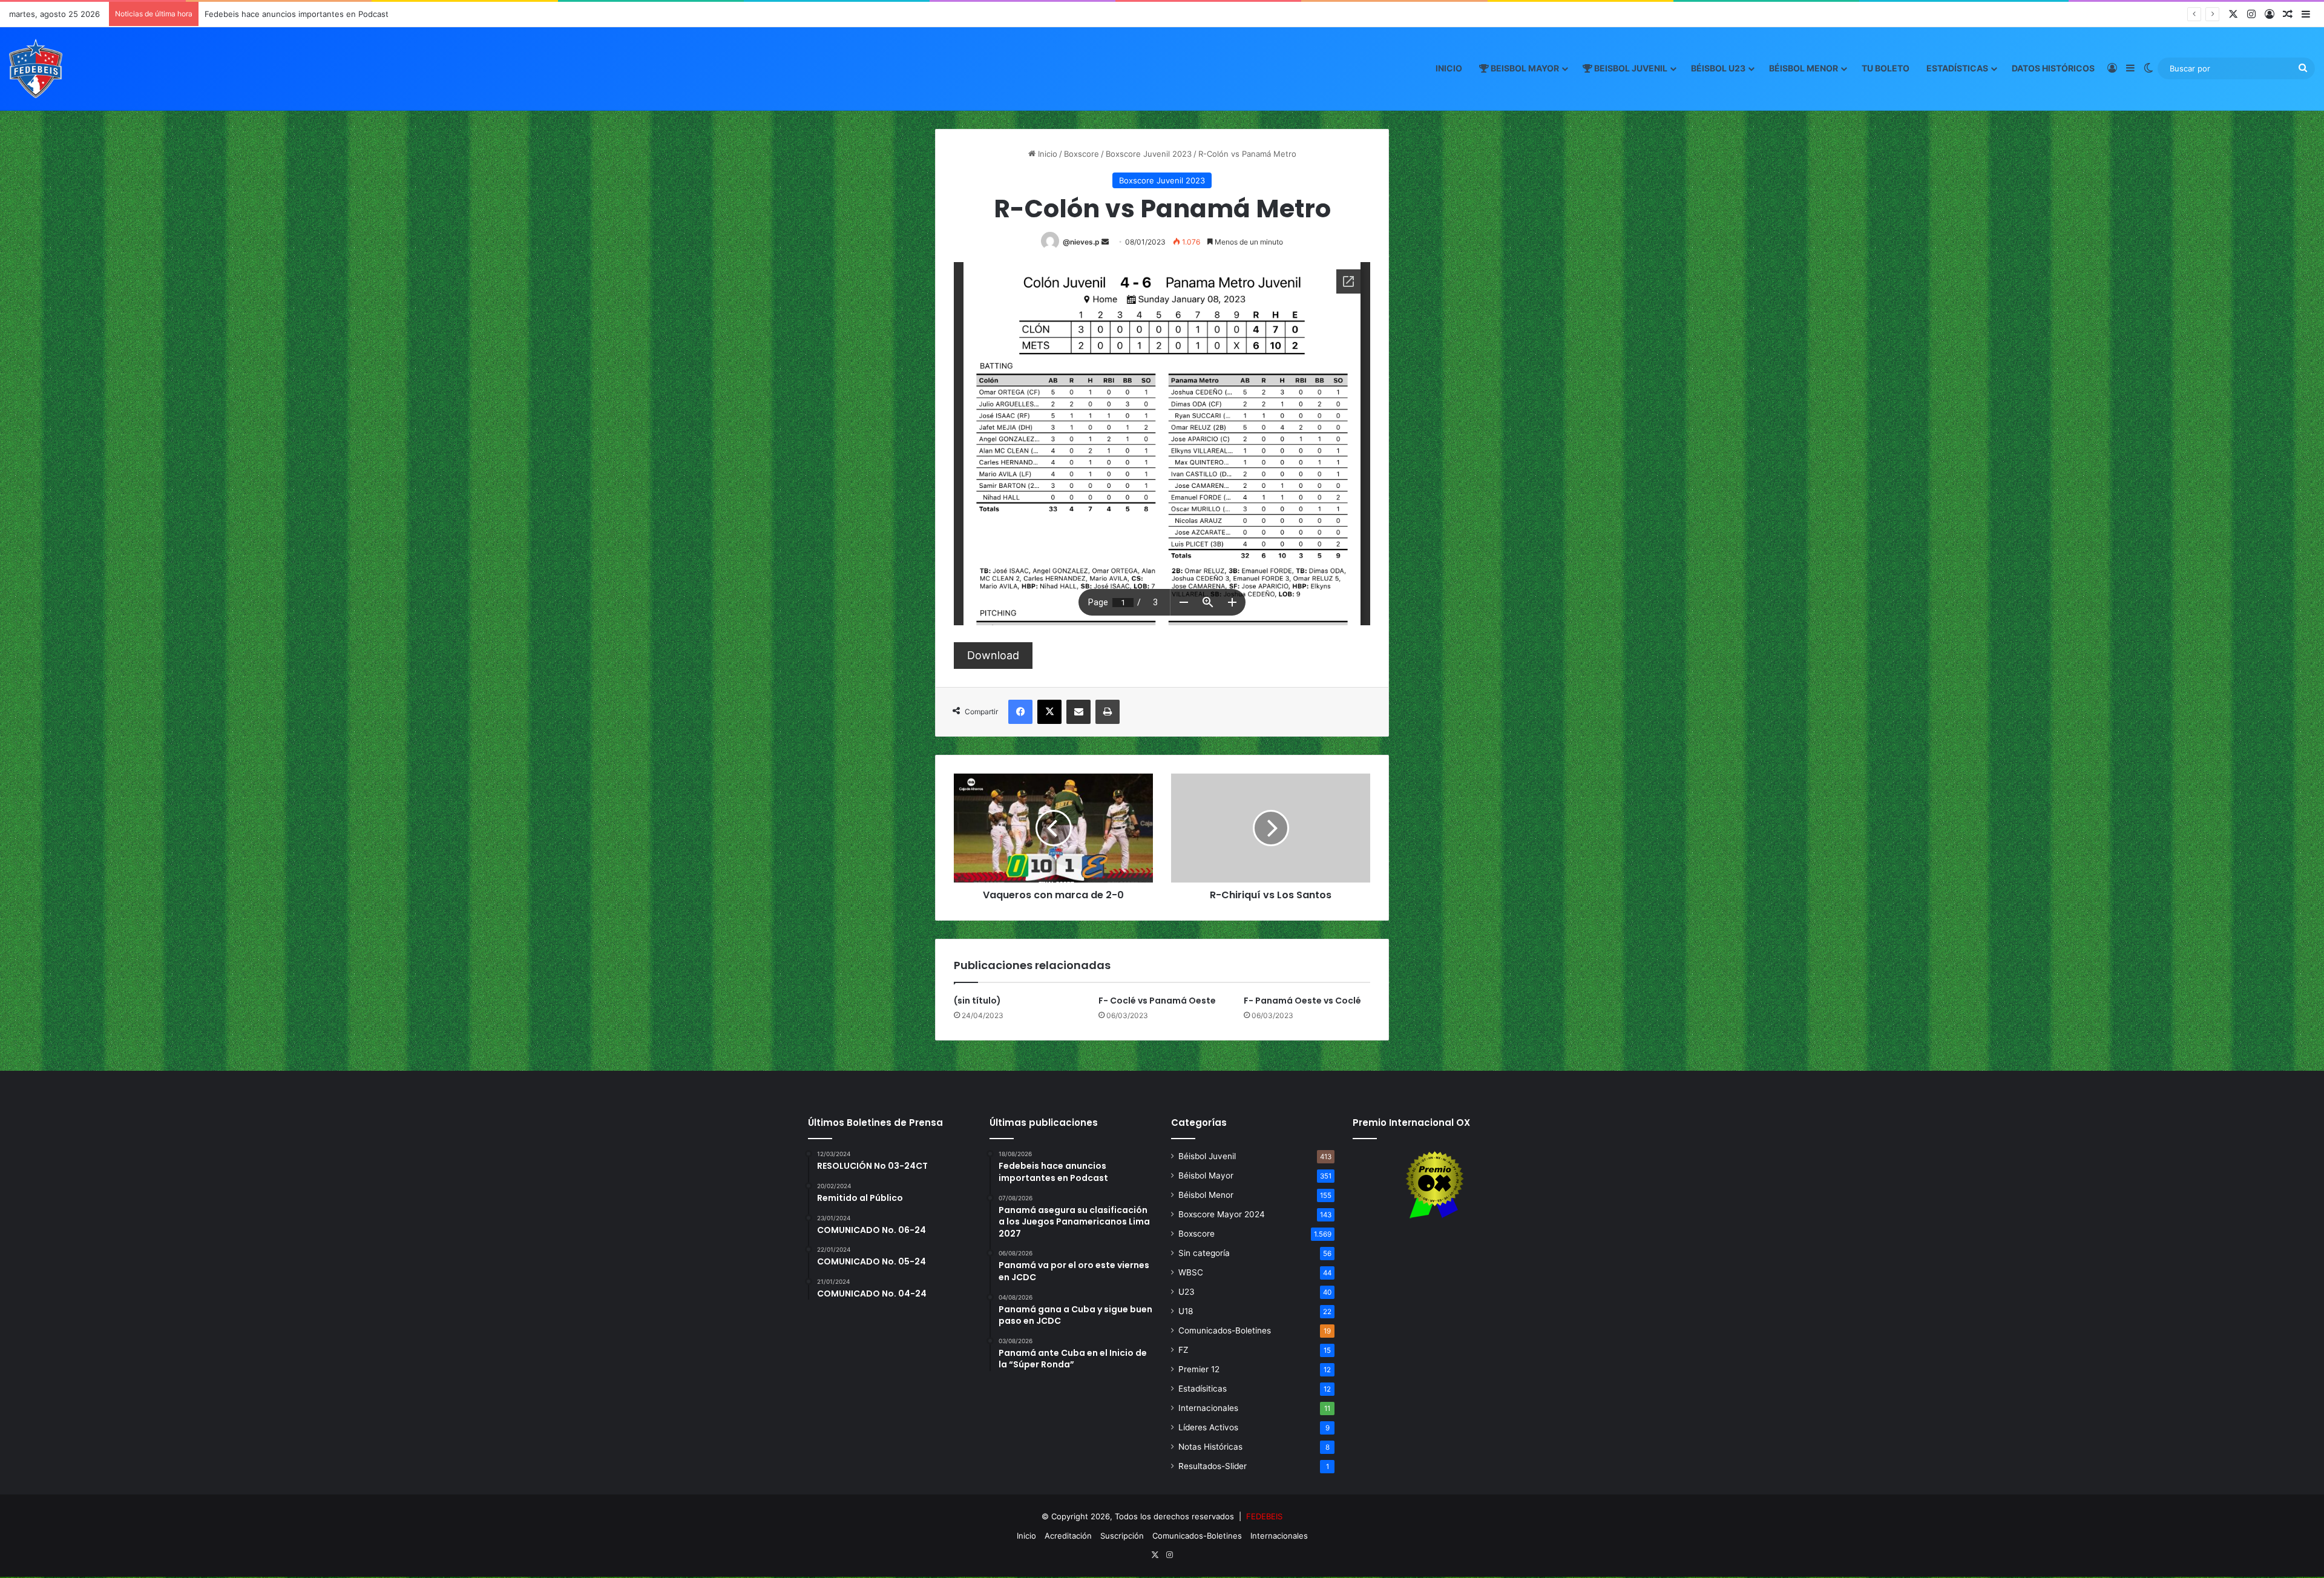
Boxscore (1082, 154)
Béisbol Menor (1804, 68)
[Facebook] (1020, 712)
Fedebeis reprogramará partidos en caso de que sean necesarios (328, 14)
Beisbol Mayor (1524, 68)
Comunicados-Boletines (1225, 1330)
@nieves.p (1081, 242)
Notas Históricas (1210, 1447)
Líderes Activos (1208, 1427)
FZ (1183, 1350)
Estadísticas (1957, 68)
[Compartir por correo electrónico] (1078, 712)
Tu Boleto (1886, 68)
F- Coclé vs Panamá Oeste (1157, 1001)
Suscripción (1122, 1536)
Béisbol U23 (1718, 68)
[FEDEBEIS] (36, 68)
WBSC (1191, 1272)
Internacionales (1208, 1408)
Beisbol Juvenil (1630, 68)
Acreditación (1068, 1536)
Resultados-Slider (1213, 1466)
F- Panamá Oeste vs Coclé (1302, 1001)
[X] (1049, 712)
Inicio (1449, 68)
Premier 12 (1199, 1369)
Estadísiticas (1203, 1389)
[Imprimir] (1108, 712)
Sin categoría (1204, 1253)
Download (993, 655)
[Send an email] (1105, 242)
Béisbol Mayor (1206, 1175)
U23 (1187, 1292)
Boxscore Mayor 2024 (1222, 1214)
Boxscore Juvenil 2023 (1149, 154)
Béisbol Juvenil (1207, 1156)
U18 (1186, 1311)
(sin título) (977, 1001)
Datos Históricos (2053, 68)
